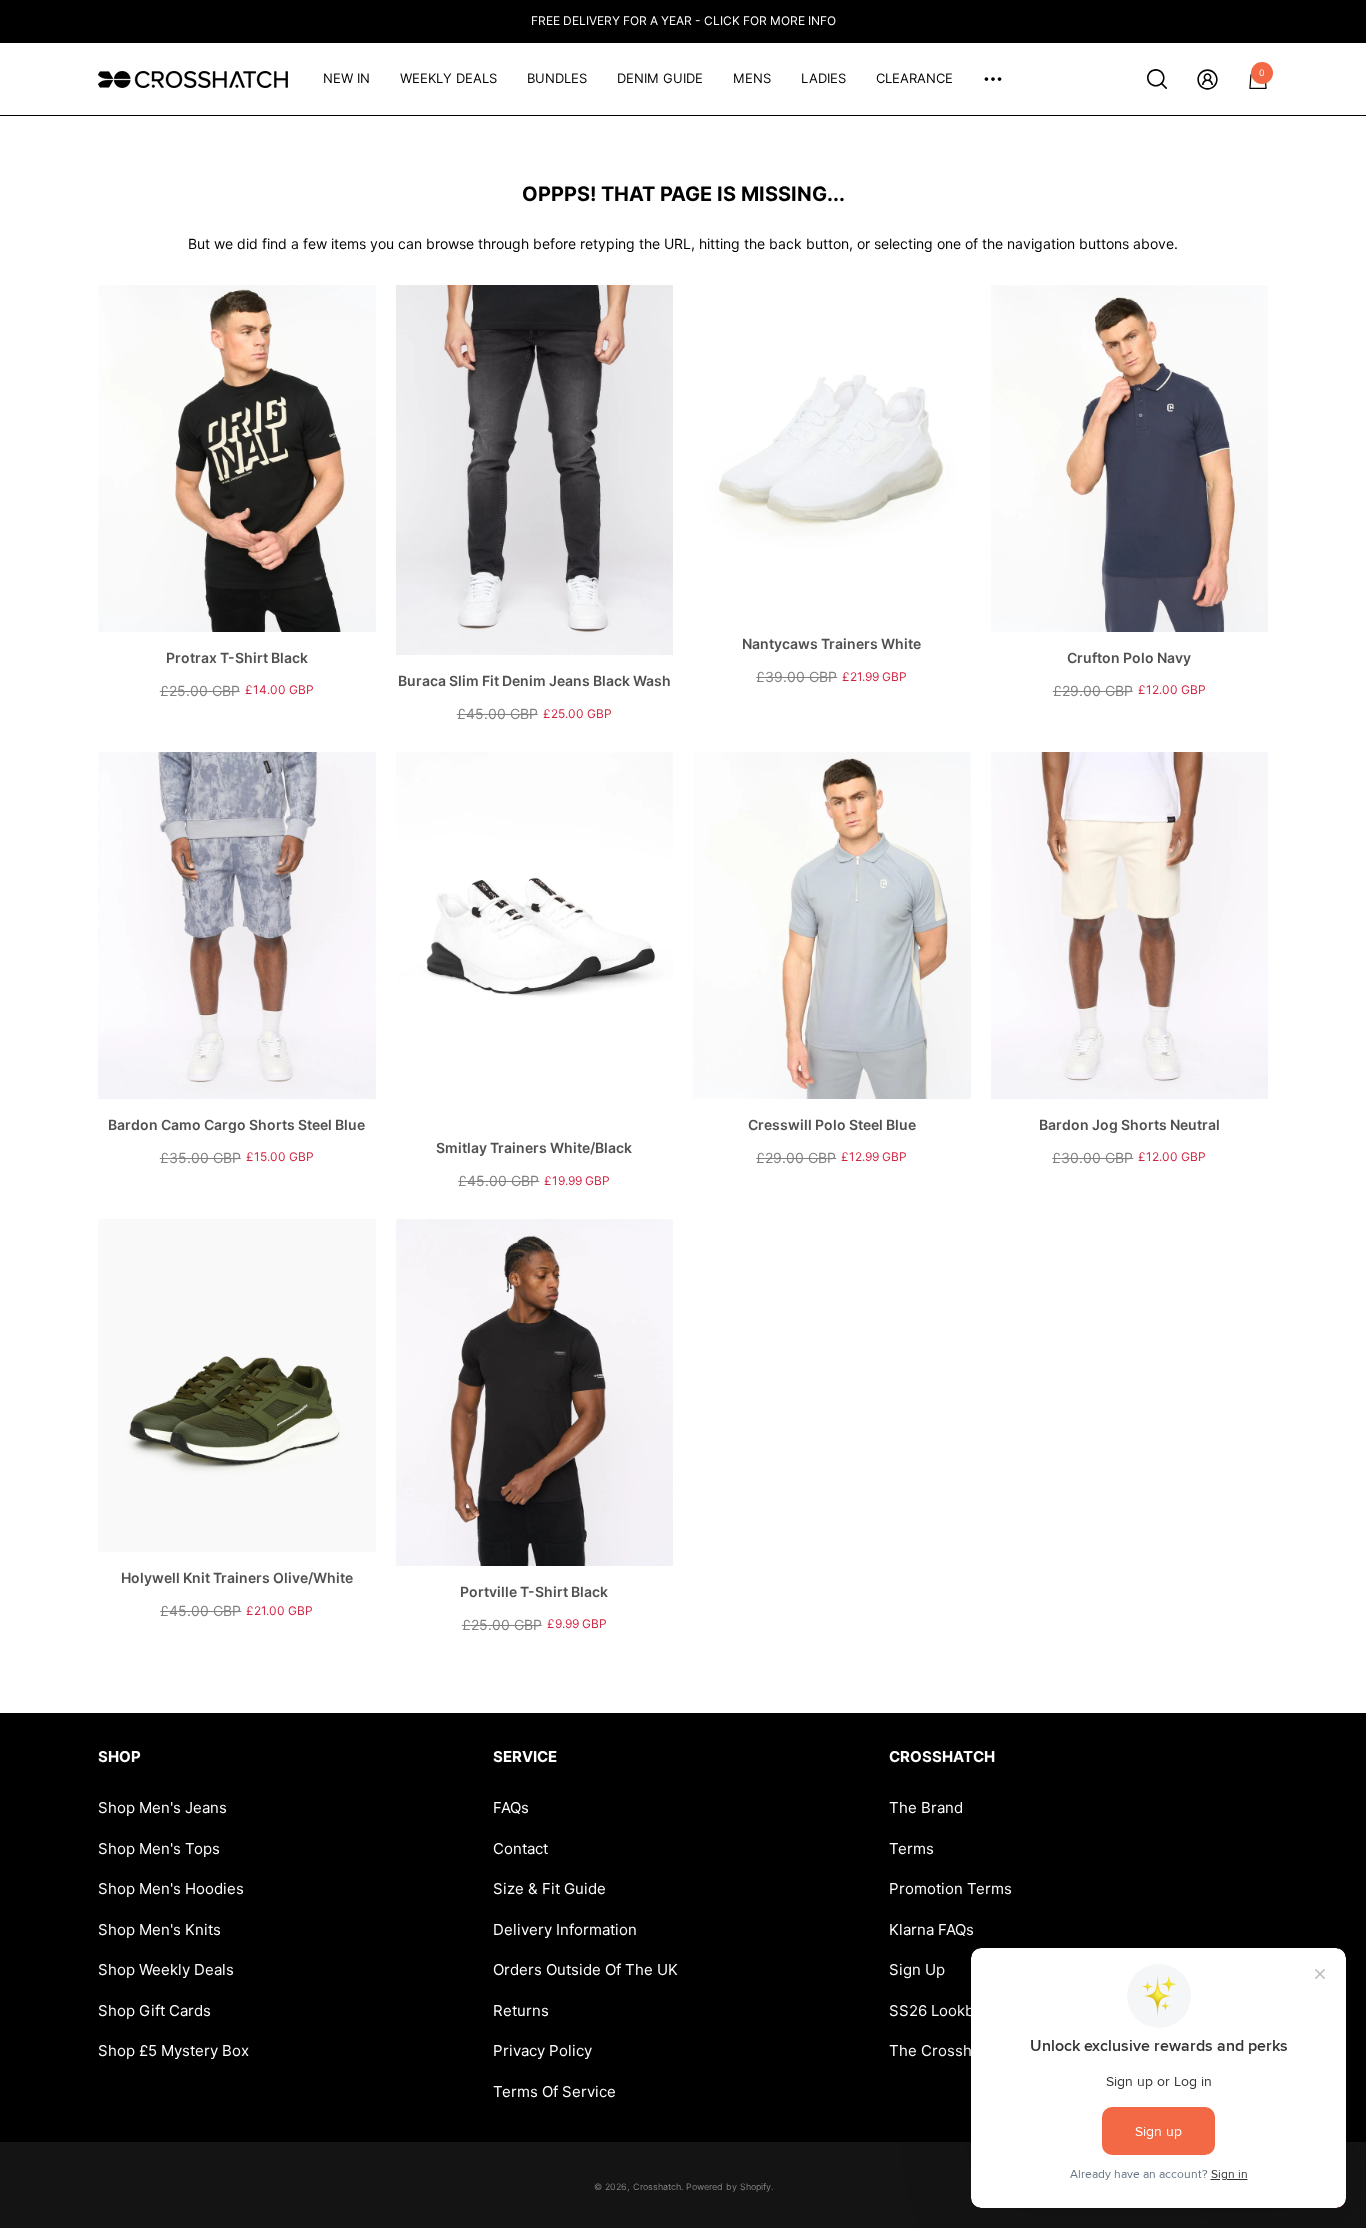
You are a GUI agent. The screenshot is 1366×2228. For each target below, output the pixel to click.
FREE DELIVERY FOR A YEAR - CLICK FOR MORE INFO (683, 20)
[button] (1157, 79)
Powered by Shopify (728, 2186)
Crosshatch (657, 2186)
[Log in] (1207, 79)
